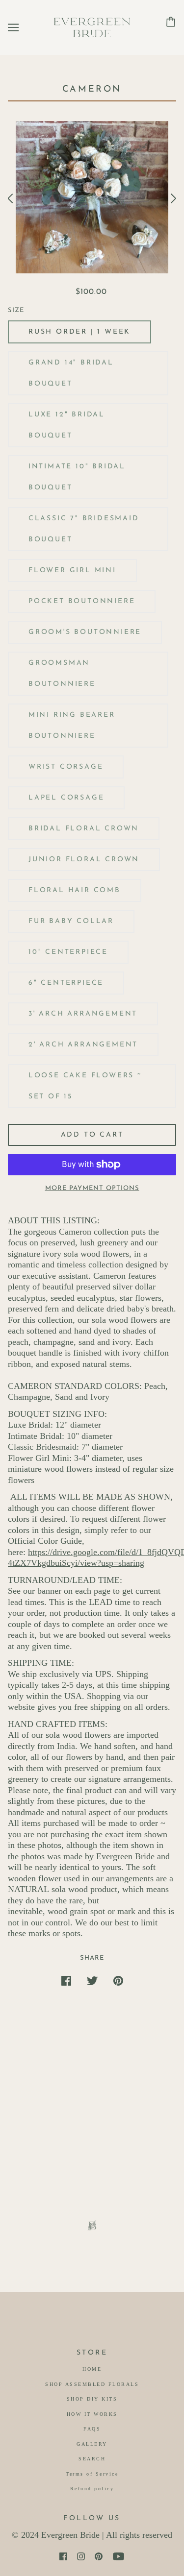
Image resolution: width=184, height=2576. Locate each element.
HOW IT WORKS (92, 2414)
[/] (92, 26)
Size (16, 310)
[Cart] (171, 21)
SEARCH (92, 2459)
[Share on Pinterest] (118, 1981)
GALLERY (92, 2444)
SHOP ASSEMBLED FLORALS (92, 2384)
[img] (63, 2556)
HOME (92, 2369)
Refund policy (92, 2489)
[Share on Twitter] (92, 1981)
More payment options (92, 1188)
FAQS (92, 2429)
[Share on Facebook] (66, 1981)
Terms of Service (92, 2474)
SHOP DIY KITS (92, 2399)
